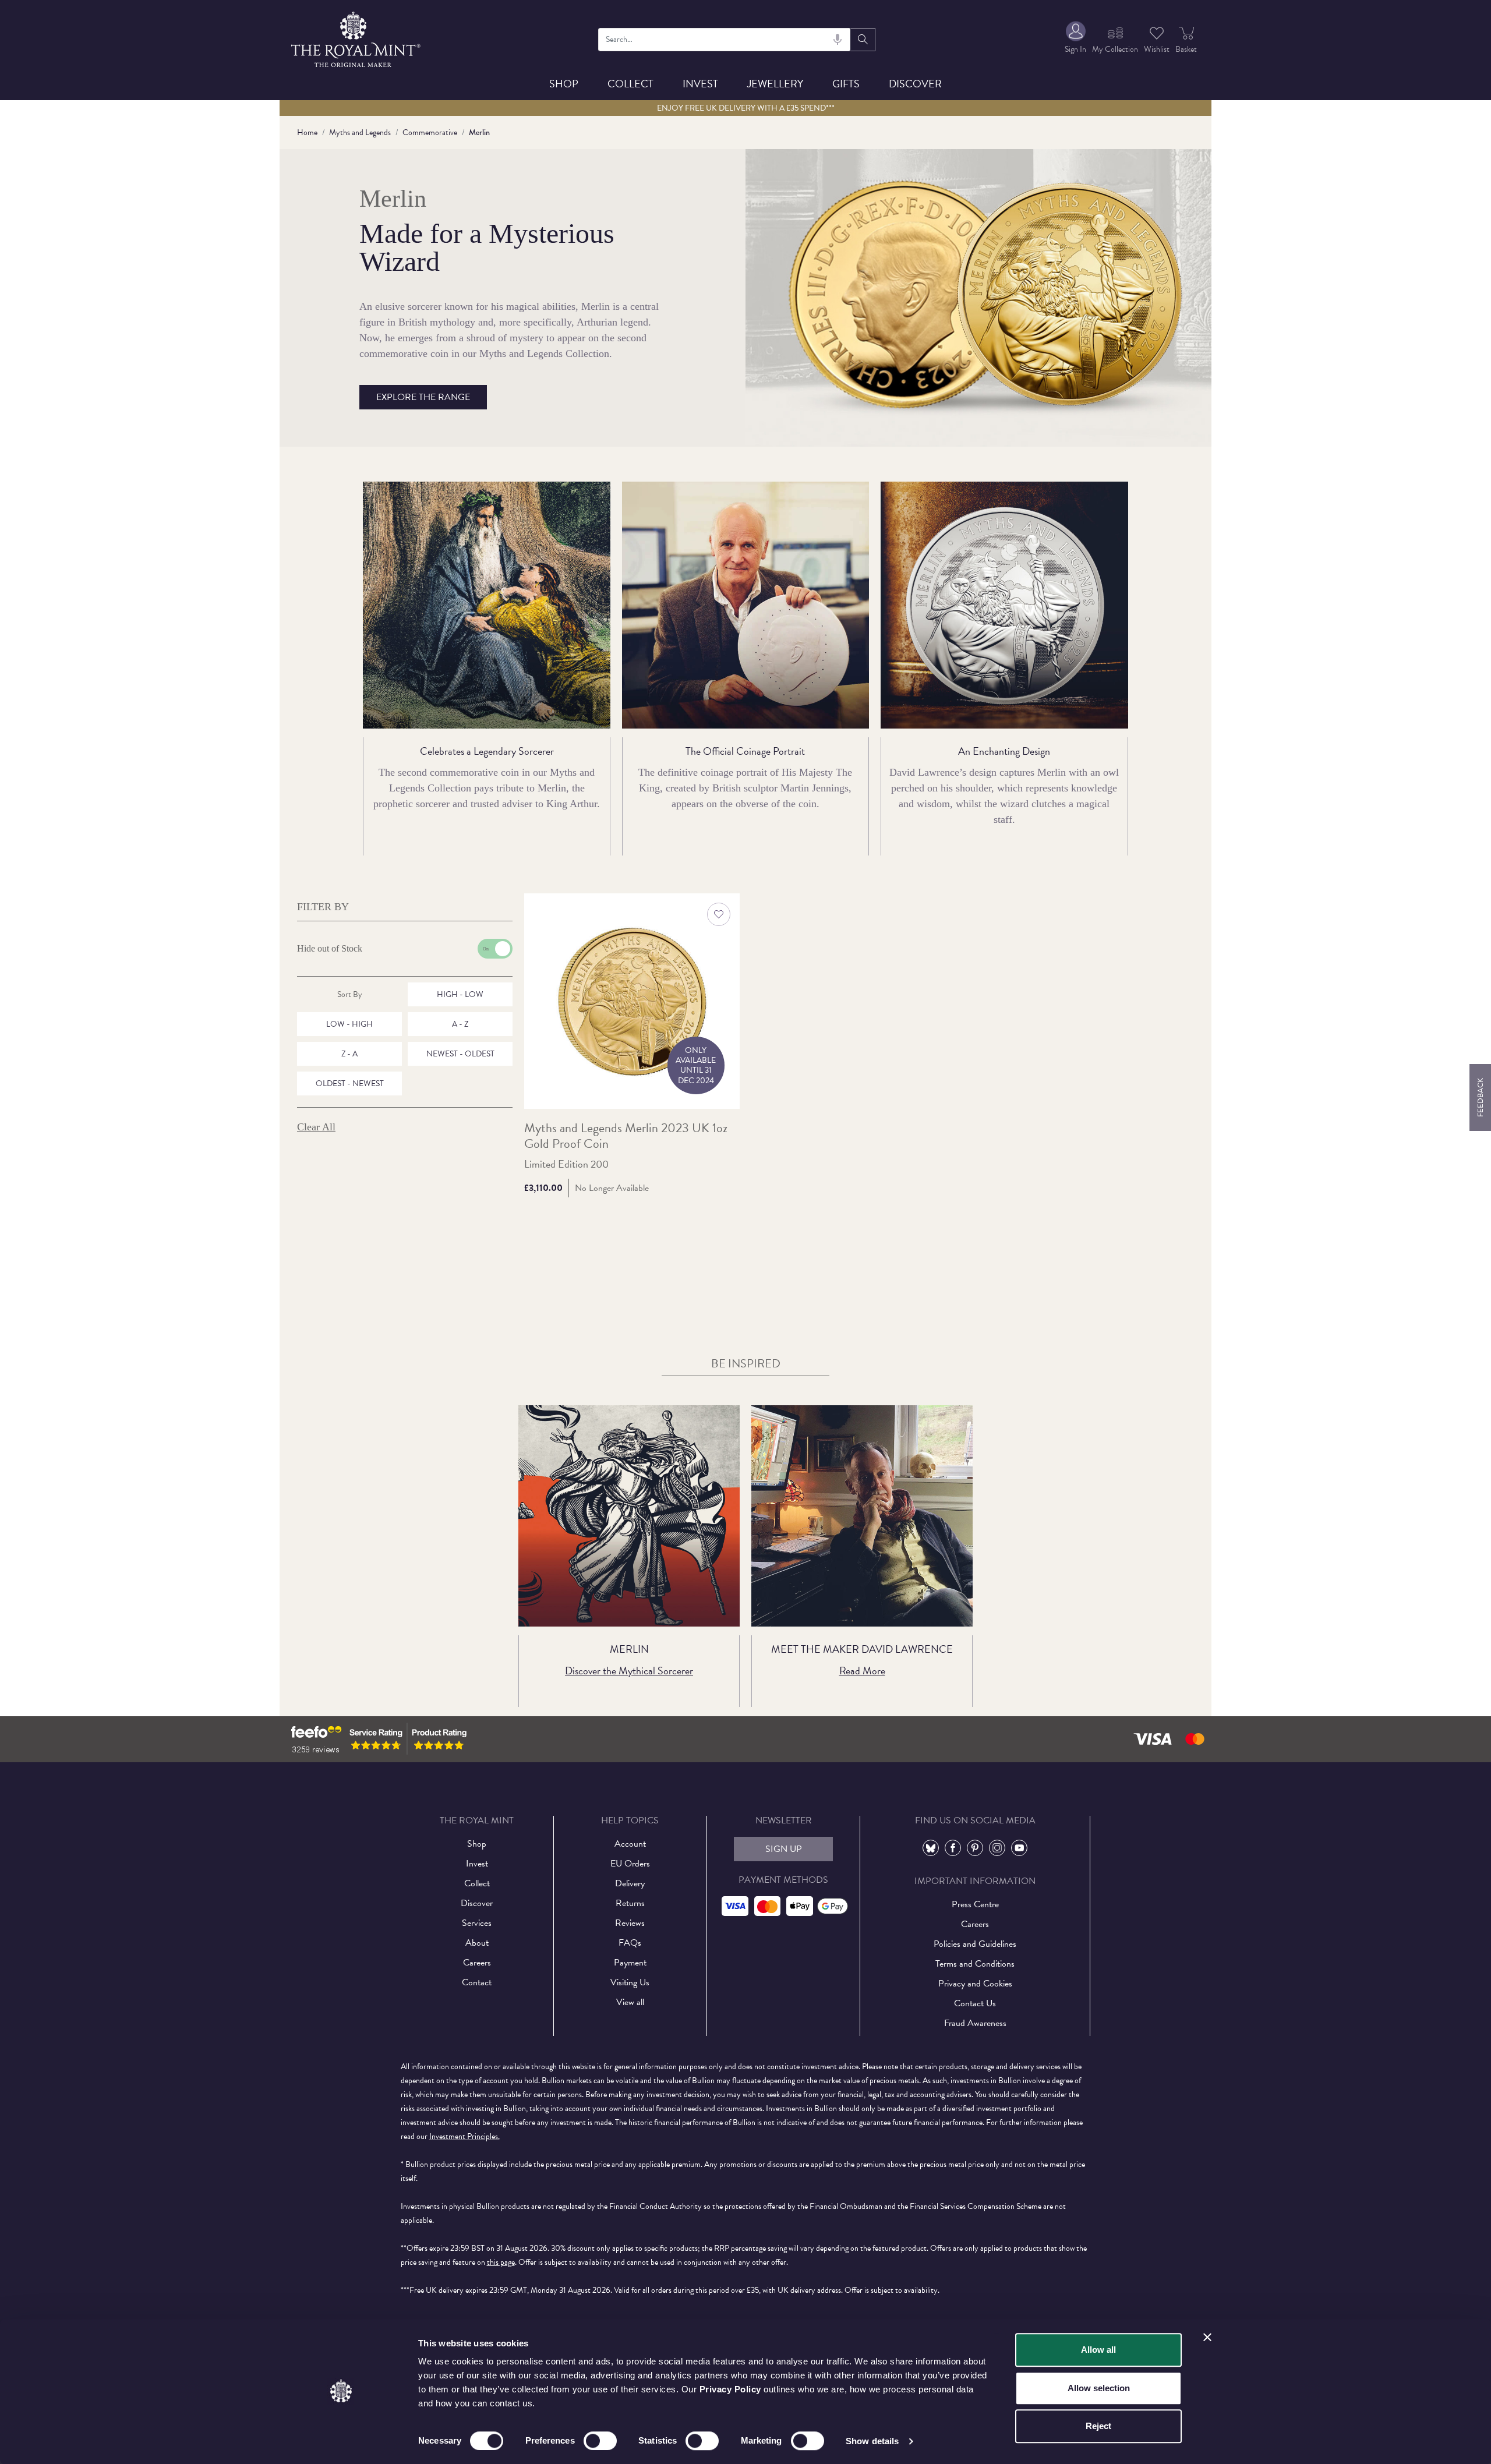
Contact (477, 1982)
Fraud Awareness (975, 2023)
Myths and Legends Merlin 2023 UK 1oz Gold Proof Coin (626, 1136)
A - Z (460, 1024)
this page (501, 2262)
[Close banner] (1207, 2337)
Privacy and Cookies (975, 1984)
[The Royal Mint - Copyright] (357, 38)
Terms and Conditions (975, 1964)
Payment (630, 1963)
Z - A (349, 1054)
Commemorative (430, 132)
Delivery (630, 1883)
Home (307, 132)
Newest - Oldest (460, 1054)
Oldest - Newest (350, 1083)
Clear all (316, 1127)
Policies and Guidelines (975, 1944)
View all (630, 2002)
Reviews (630, 1923)
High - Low (460, 994)
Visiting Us (630, 1982)
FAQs (630, 1943)
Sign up (784, 1849)
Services (477, 1923)
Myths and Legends (360, 132)
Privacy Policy (730, 2389)
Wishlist (1157, 49)
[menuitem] (1075, 39)
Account (630, 1844)
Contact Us (975, 2003)
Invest (700, 84)
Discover (915, 84)
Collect (630, 84)
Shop (564, 84)
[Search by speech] (838, 40)
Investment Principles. (464, 2136)
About (477, 1943)
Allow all (1098, 2350)
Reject (1098, 2426)
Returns (630, 1903)
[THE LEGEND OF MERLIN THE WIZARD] (629, 1516)
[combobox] (725, 40)
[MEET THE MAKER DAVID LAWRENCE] (862, 1516)
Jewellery (775, 84)
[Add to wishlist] (719, 914)
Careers (477, 1963)
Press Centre (975, 1904)
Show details (872, 2441)
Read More (862, 1671)
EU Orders (630, 1864)
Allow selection (1099, 2388)
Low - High (349, 1024)
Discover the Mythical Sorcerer (629, 1671)
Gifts (846, 84)
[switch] (600, 2441)
